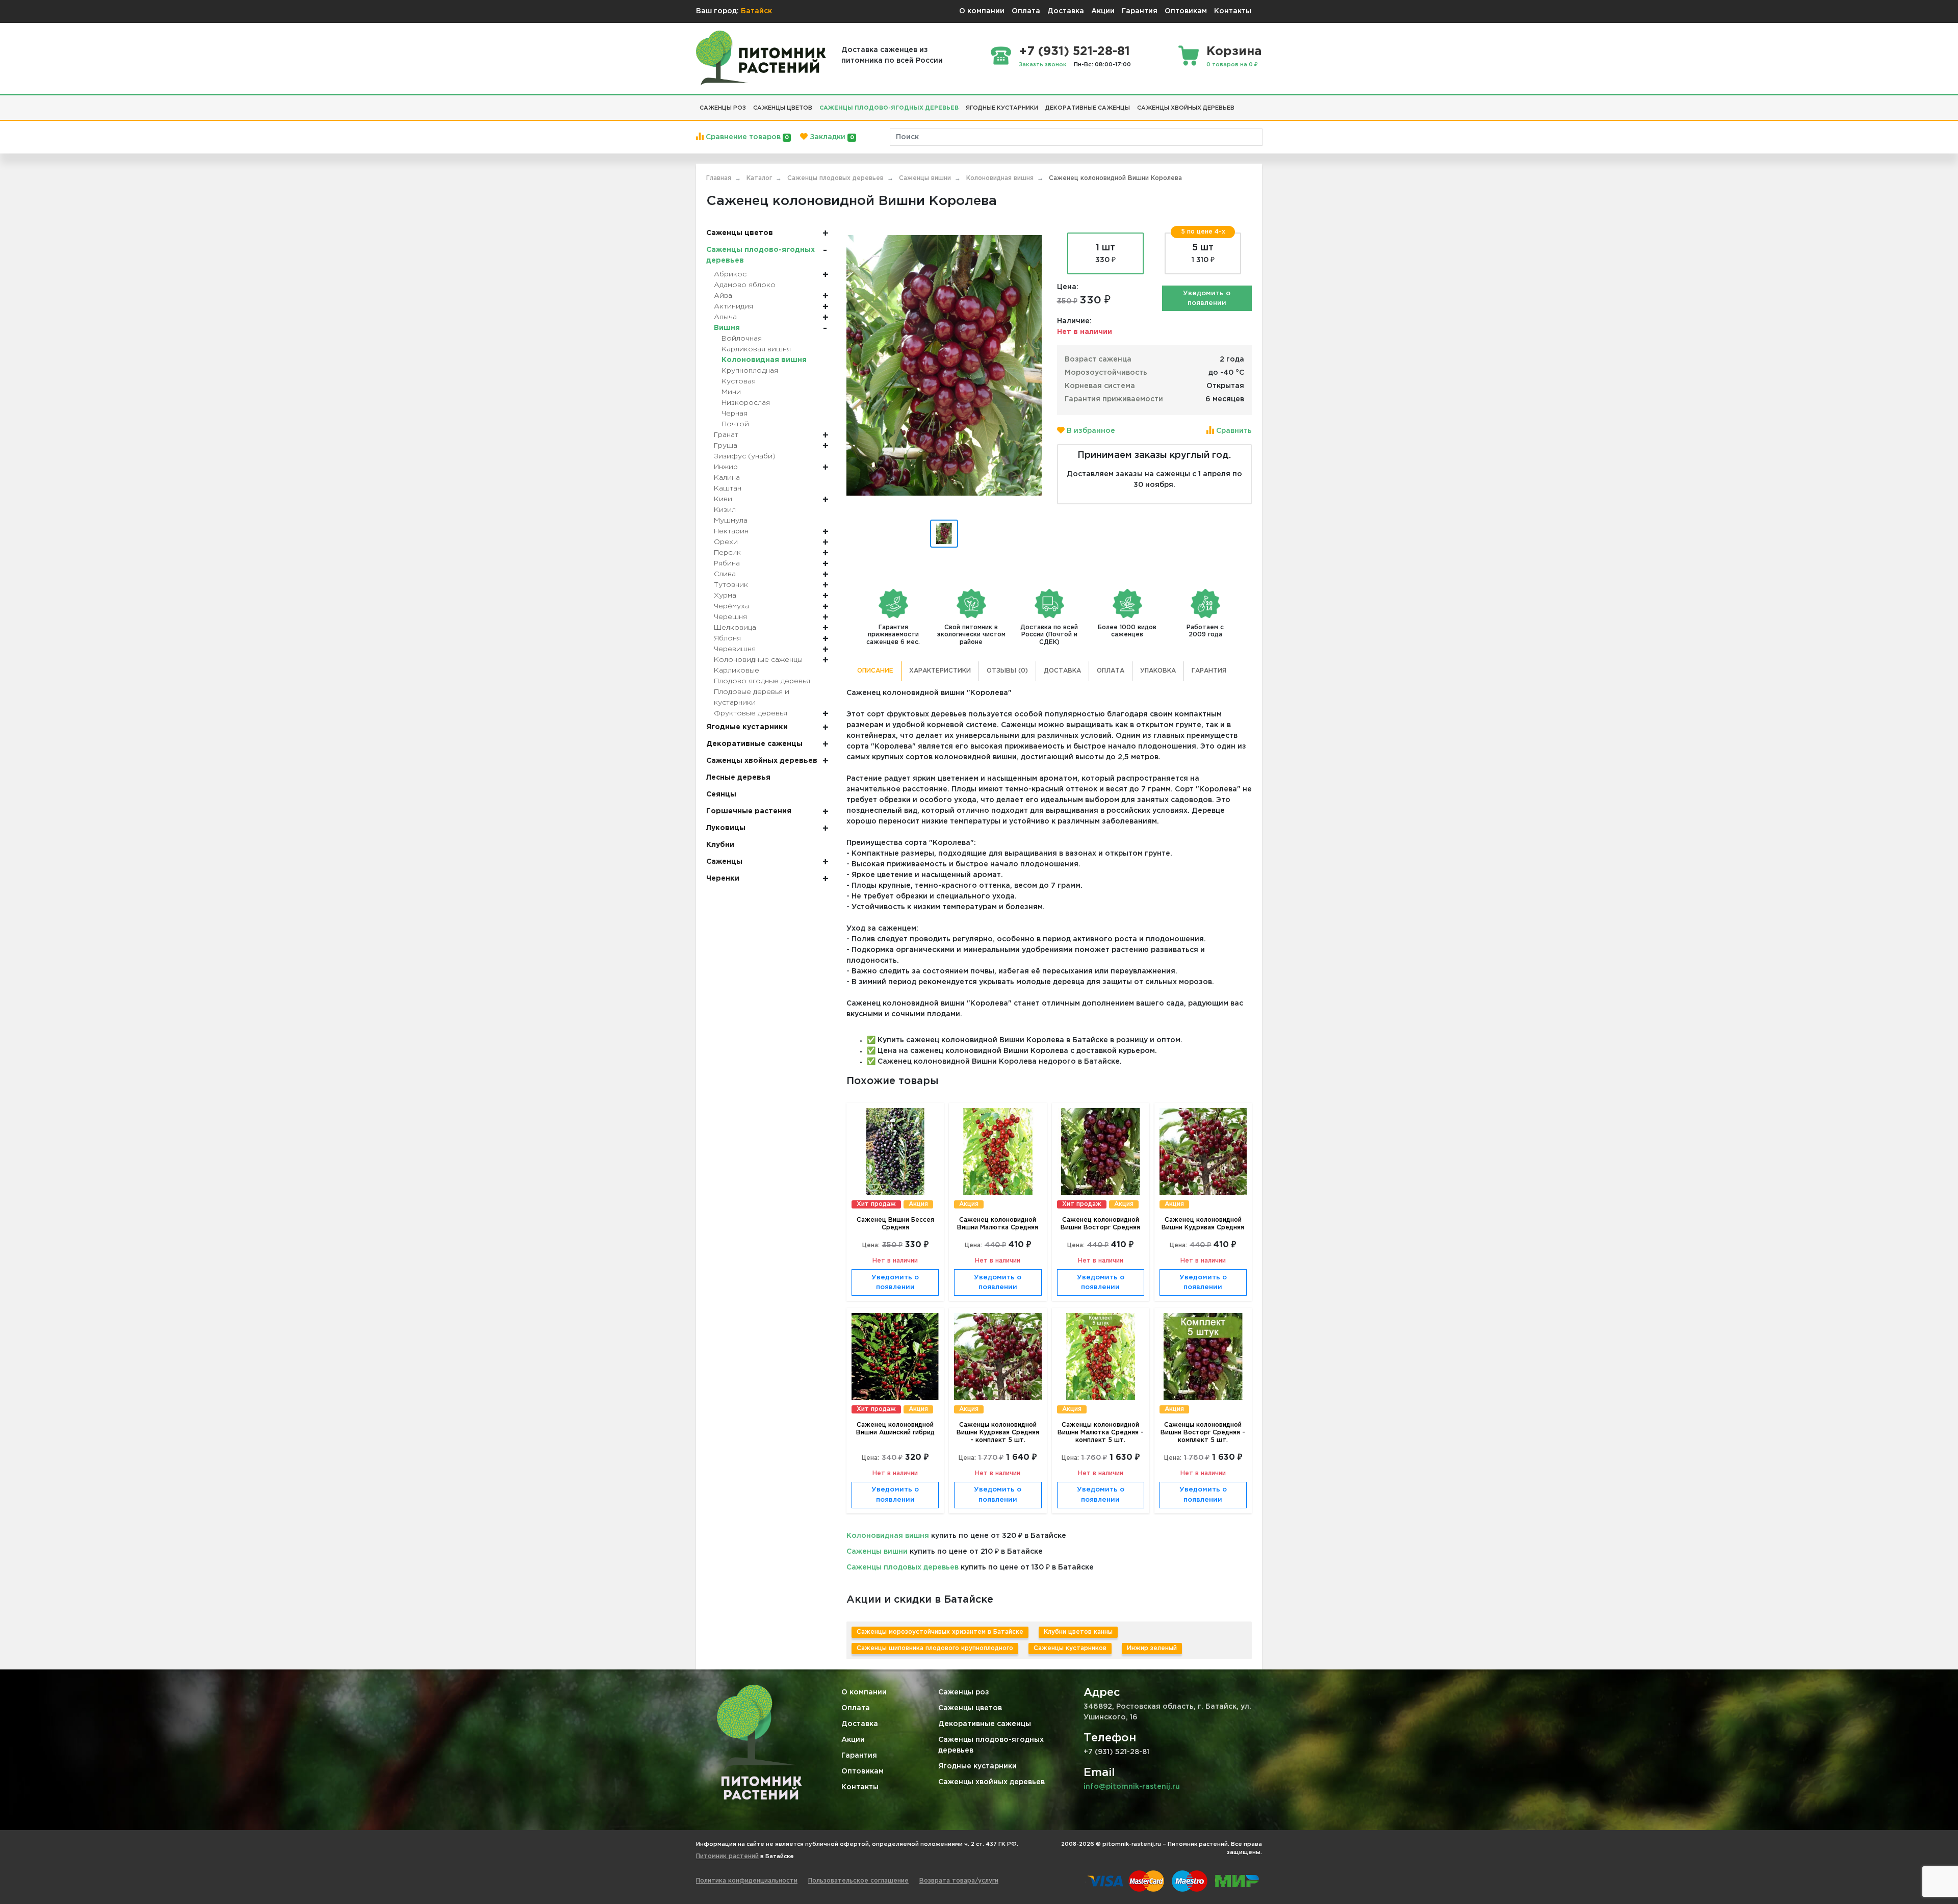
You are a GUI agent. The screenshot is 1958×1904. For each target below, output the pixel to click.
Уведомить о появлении (1207, 299)
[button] (1242, 104)
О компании (982, 11)
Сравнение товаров (746, 137)
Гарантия (1140, 11)
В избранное (1090, 431)
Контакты (1233, 11)
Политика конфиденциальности (747, 1881)
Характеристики (940, 671)
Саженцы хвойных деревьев (991, 1782)
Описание (875, 671)
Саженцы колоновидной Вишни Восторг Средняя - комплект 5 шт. (1203, 1433)
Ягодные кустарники (977, 1766)
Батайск (756, 11)
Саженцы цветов (970, 1708)
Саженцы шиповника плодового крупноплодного (935, 1648)
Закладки (831, 137)
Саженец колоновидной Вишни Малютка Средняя (998, 1224)
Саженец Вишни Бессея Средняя (895, 1224)
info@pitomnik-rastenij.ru (1132, 1787)
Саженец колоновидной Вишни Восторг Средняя (1100, 1224)
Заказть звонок (1043, 65)
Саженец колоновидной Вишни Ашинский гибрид (895, 1429)
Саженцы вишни (877, 1552)
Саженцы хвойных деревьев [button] (1186, 108)
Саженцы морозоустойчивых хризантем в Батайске (940, 1632)
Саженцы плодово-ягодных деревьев (991, 1745)
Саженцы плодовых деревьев (903, 1567)
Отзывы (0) (1007, 671)
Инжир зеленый (1152, 1648)
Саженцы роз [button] (723, 108)
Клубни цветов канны (1078, 1632)
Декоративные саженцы (985, 1724)
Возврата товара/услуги (959, 1881)
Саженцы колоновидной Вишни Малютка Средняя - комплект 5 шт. (1101, 1433)
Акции (1103, 11)
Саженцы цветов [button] (783, 108)
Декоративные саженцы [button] (1088, 108)
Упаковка (1158, 671)
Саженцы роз (964, 1692)
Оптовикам (1186, 11)
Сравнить (1233, 431)
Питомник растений (727, 1856)
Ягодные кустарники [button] (1002, 108)
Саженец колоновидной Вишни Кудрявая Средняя (1203, 1224)
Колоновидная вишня (888, 1536)
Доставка (1066, 11)
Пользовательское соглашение (858, 1881)
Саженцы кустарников (1070, 1648)
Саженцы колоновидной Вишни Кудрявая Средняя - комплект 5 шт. (998, 1433)
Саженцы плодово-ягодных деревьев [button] (889, 108)
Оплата (1026, 11)
